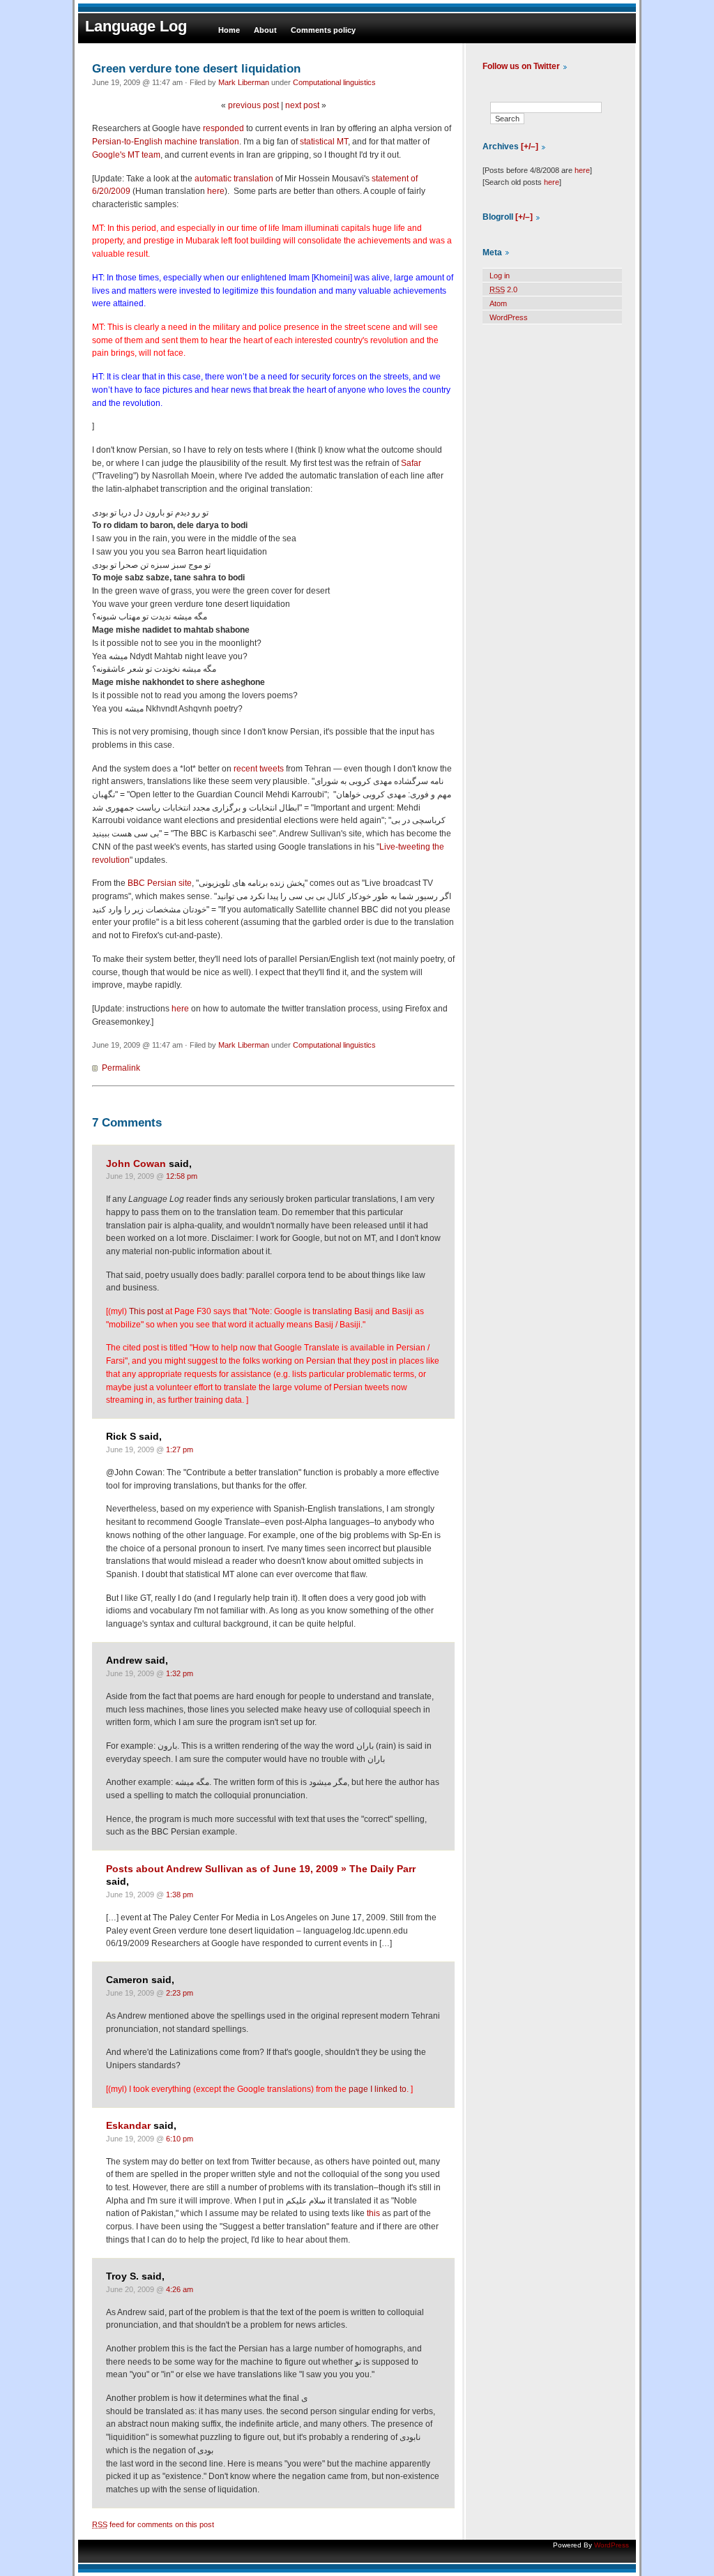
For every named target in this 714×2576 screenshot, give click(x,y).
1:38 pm (180, 1895)
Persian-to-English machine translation (166, 142)
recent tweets (259, 769)
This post (146, 1311)
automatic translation (234, 179)
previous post (253, 105)
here (216, 191)
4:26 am (180, 2289)
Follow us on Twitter (521, 66)
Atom (498, 303)
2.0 (503, 289)
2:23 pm (180, 1993)
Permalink (121, 1068)
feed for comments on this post (153, 2524)
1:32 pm (180, 1673)
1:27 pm (180, 1449)
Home (229, 30)
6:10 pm (180, 2139)
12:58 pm (182, 1176)
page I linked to (378, 2089)
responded (223, 128)
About (265, 30)
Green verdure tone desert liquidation (196, 68)
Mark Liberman (244, 82)
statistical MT (324, 142)
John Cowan (136, 1164)
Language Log (136, 26)
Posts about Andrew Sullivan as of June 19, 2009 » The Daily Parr (261, 1869)
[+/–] (530, 146)
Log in (500, 276)
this (373, 2213)
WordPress (509, 317)
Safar (411, 463)
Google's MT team (126, 155)
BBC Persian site (160, 883)
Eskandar (128, 2126)
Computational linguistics (334, 82)
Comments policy (323, 30)
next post (302, 105)
